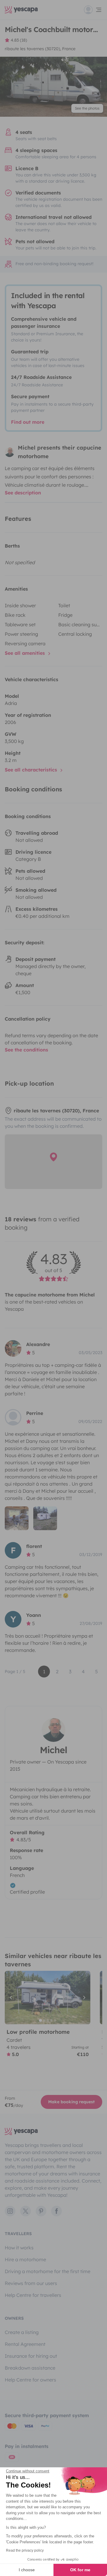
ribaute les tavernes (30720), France (40, 49)
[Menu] (93, 10)
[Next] (83, 1998)
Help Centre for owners (30, 2380)
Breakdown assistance (30, 2368)
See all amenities (26, 653)
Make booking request (71, 2102)
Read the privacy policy (25, 2550)
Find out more (28, 422)
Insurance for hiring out (31, 2356)
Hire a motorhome (25, 2259)
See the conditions (26, 1050)
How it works (19, 2248)
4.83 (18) (19, 40)
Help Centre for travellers (33, 2295)
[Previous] (12, 1998)
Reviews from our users (31, 2283)
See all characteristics (32, 770)
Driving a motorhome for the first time (48, 2271)
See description (23, 493)
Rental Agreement (25, 2344)
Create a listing (22, 2332)
